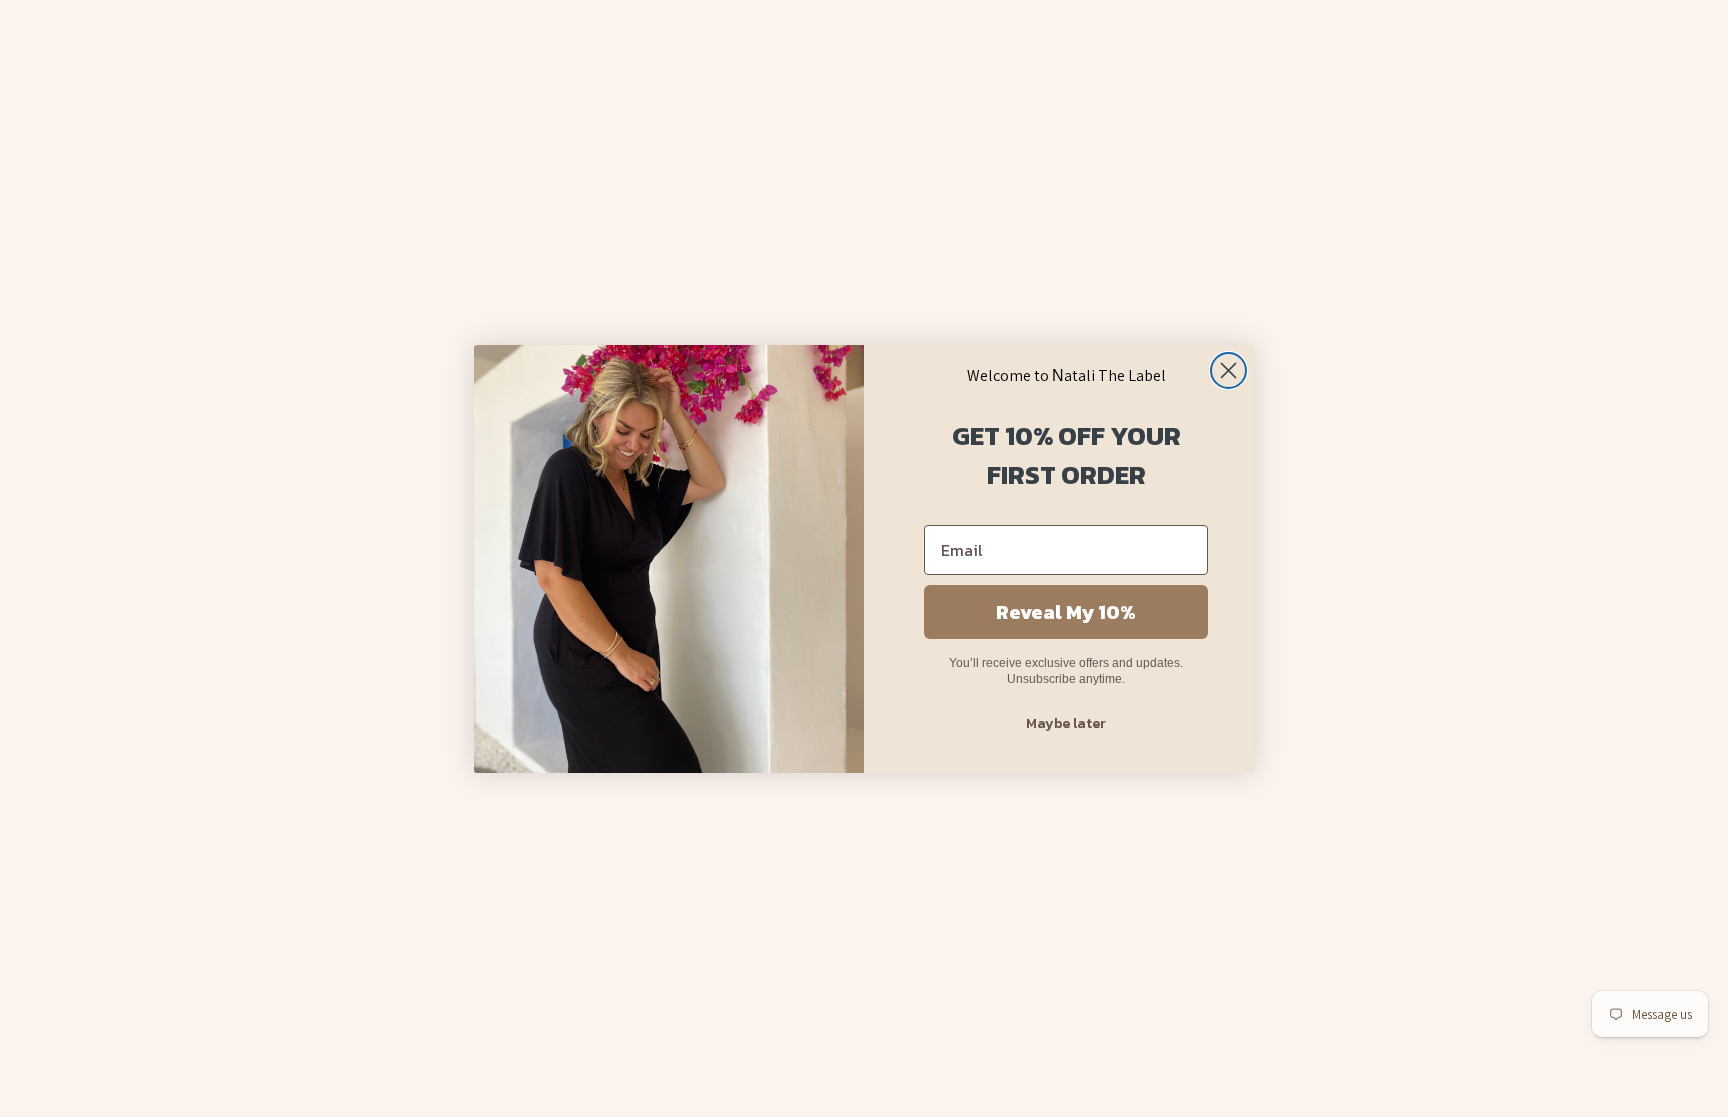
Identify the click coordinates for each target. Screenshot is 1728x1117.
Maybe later (1066, 723)
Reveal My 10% (1066, 612)
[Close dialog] (1228, 370)
